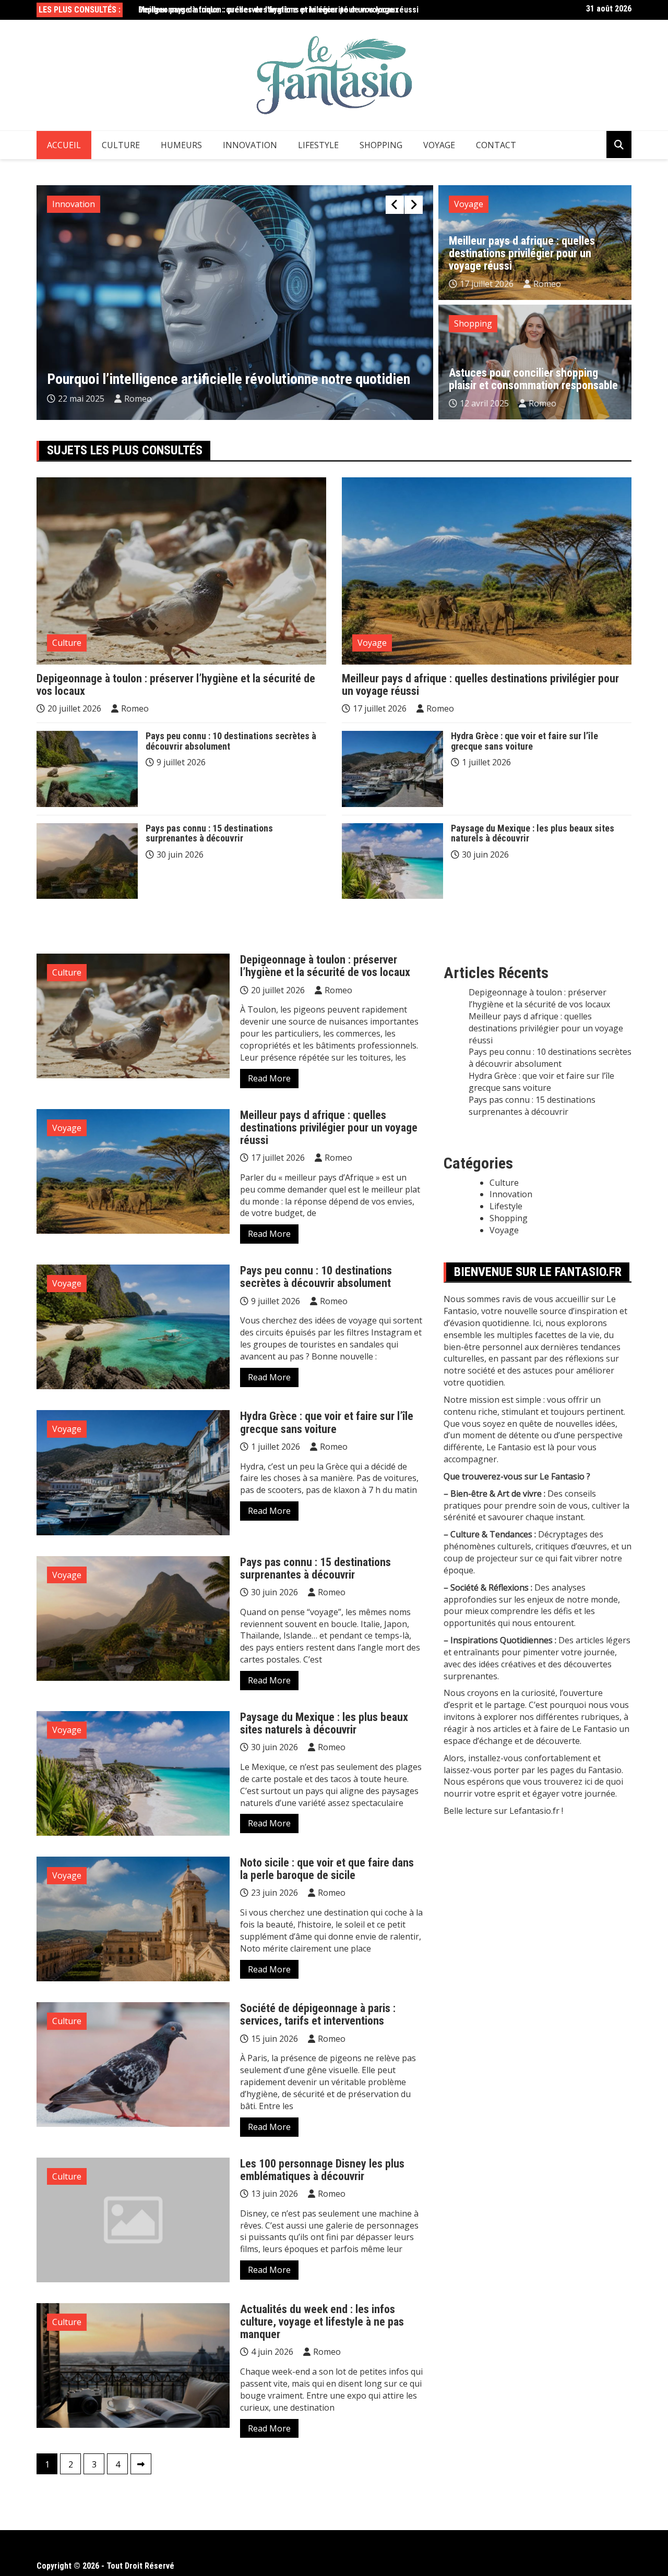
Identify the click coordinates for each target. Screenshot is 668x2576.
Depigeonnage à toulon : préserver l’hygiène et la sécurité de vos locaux (176, 685)
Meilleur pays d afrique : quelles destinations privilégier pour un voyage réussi (278, 10)
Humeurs (181, 145)
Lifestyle (318, 145)
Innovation (250, 145)
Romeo (141, 399)
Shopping (381, 145)
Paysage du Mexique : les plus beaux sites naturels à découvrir (533, 833)
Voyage (439, 145)
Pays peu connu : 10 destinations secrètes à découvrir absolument (231, 741)
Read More (269, 1078)
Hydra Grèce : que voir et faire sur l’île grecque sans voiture (524, 741)
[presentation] (395, 205)
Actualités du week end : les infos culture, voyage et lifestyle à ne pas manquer (322, 2322)
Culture (121, 145)
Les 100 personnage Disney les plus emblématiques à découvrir (322, 2170)
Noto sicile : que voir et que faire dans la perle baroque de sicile (327, 1869)
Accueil (64, 145)
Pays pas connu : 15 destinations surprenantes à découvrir (209, 833)
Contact (496, 145)
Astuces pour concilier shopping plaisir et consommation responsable (533, 379)
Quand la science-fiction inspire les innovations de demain (217, 379)
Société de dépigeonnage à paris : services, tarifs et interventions (318, 2014)
